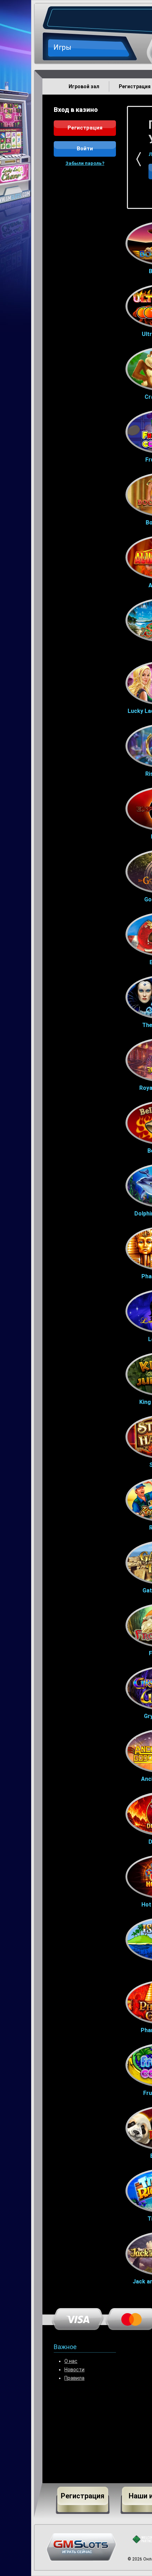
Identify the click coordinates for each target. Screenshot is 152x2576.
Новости (74, 2370)
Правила (74, 2378)
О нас (71, 2361)
